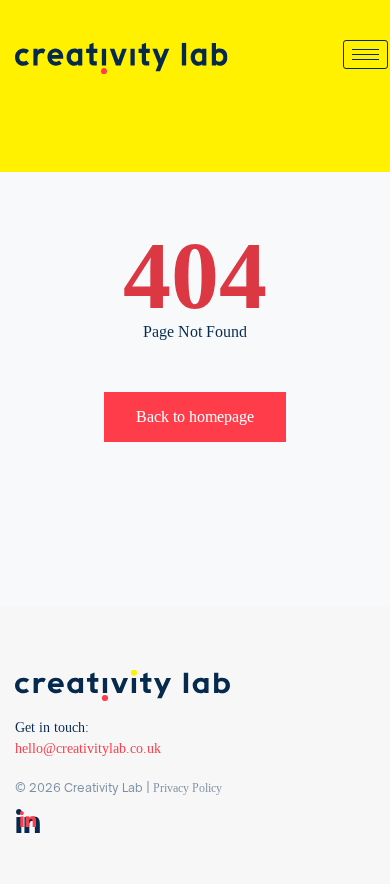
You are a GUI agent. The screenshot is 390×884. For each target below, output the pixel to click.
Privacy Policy (187, 788)
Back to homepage (195, 416)
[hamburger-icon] (365, 54)
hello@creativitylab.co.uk (88, 748)
